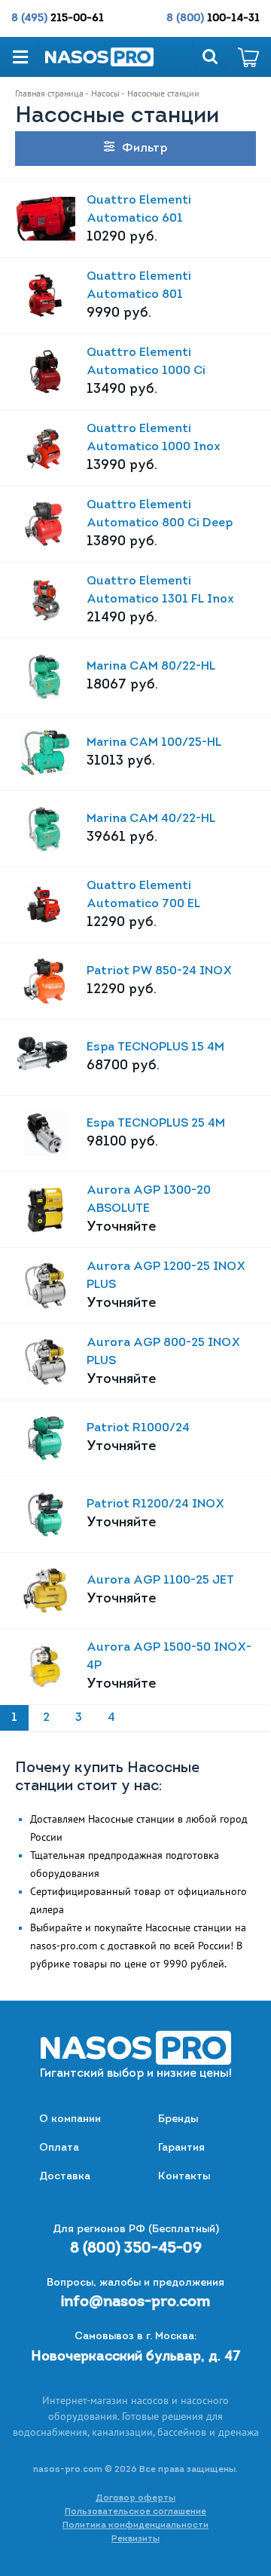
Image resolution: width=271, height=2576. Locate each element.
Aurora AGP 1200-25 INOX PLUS (166, 1276)
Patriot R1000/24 (138, 1428)
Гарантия (181, 2148)
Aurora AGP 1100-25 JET (160, 1581)
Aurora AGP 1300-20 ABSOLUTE (149, 1200)
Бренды (178, 2119)
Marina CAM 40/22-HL (151, 819)
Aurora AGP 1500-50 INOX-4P (169, 1657)
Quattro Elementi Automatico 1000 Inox (154, 438)
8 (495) (58, 18)
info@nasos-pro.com (135, 2302)
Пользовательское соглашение (135, 2512)
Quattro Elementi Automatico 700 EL (143, 895)
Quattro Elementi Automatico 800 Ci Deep (160, 514)
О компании (70, 2119)
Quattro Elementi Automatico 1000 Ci (146, 362)
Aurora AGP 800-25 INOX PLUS (163, 1352)
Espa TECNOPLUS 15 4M (155, 1047)
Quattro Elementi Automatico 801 (139, 286)
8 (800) (213, 18)
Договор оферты (135, 2498)
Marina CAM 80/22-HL (151, 667)
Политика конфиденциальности (135, 2525)
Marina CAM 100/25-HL (154, 743)
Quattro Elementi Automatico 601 (139, 210)
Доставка (65, 2177)
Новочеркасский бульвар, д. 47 (136, 2357)
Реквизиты (135, 2539)
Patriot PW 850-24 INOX (159, 971)
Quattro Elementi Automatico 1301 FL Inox (160, 590)
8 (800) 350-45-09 (136, 2249)
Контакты (184, 2177)
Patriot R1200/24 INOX (155, 1504)
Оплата (59, 2148)
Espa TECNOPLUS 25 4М (156, 1124)
